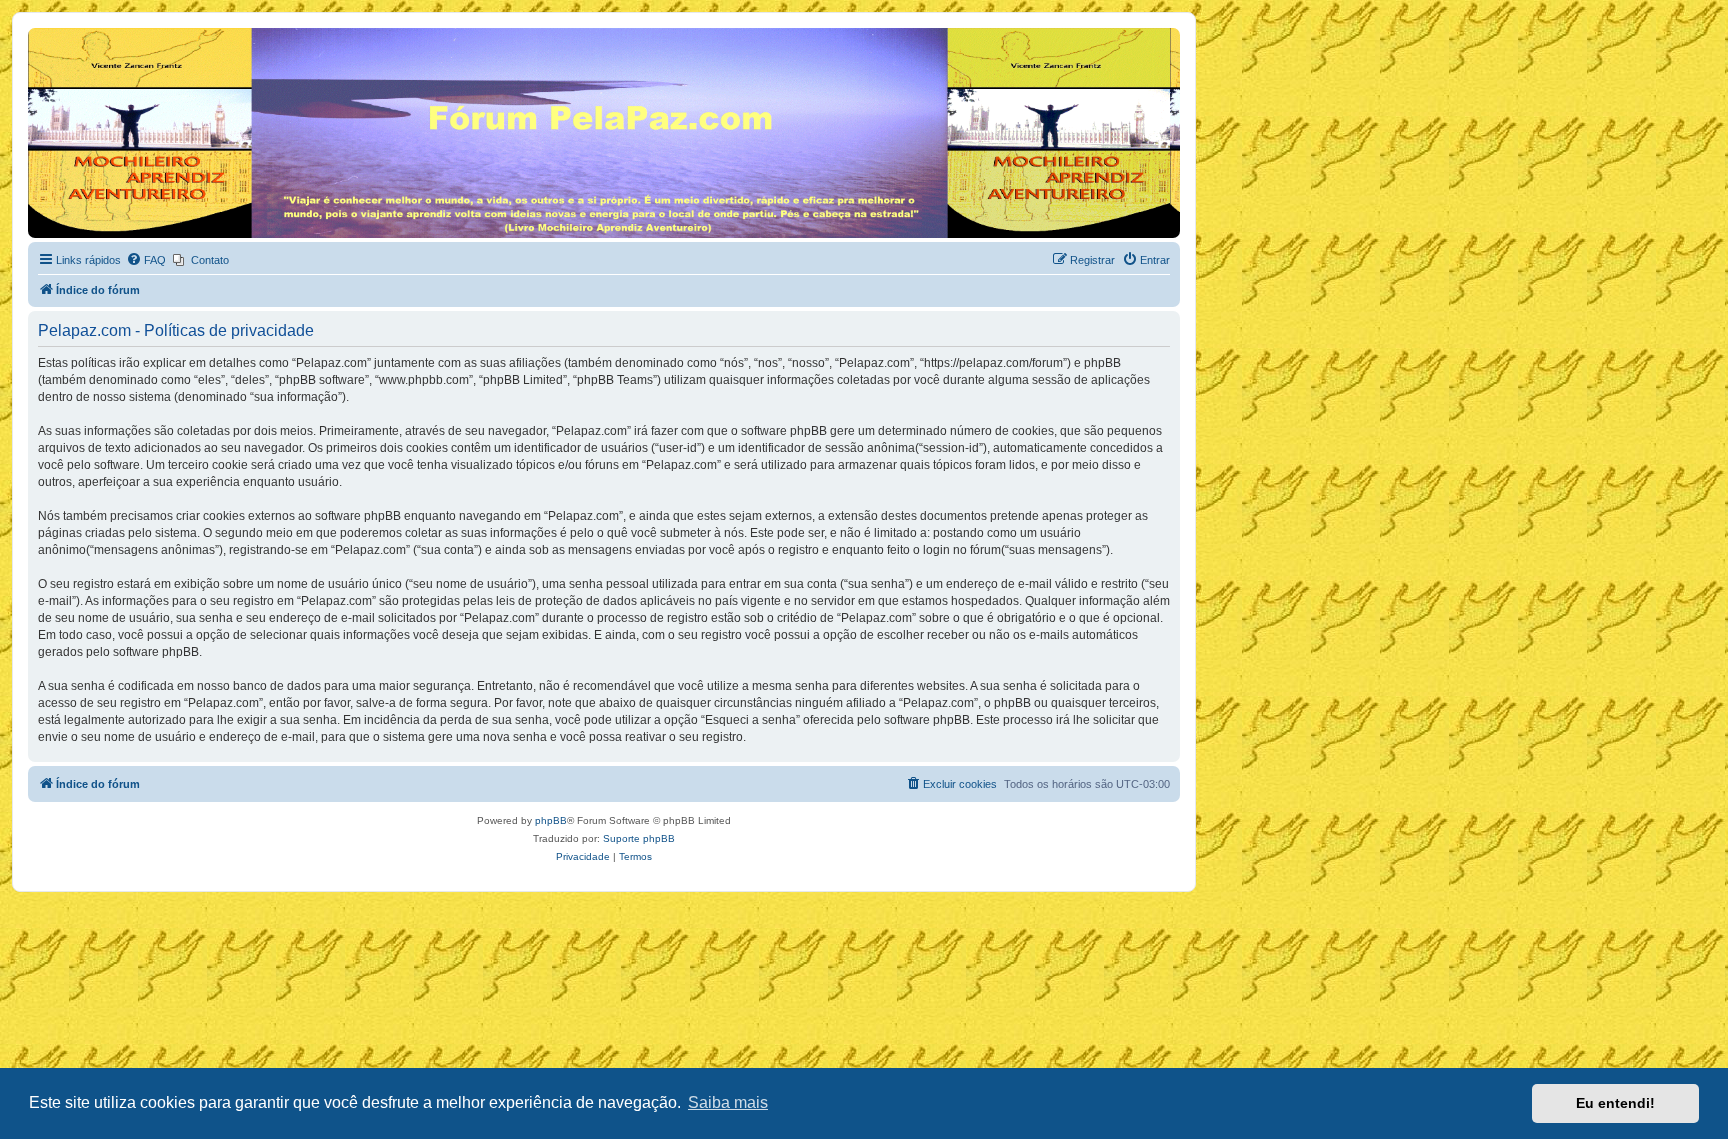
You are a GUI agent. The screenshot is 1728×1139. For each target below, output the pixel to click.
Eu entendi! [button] (1615, 1103)
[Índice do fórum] (39, 33)
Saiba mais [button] (728, 1102)
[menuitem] (146, 260)
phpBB (551, 820)
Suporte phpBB (639, 838)
